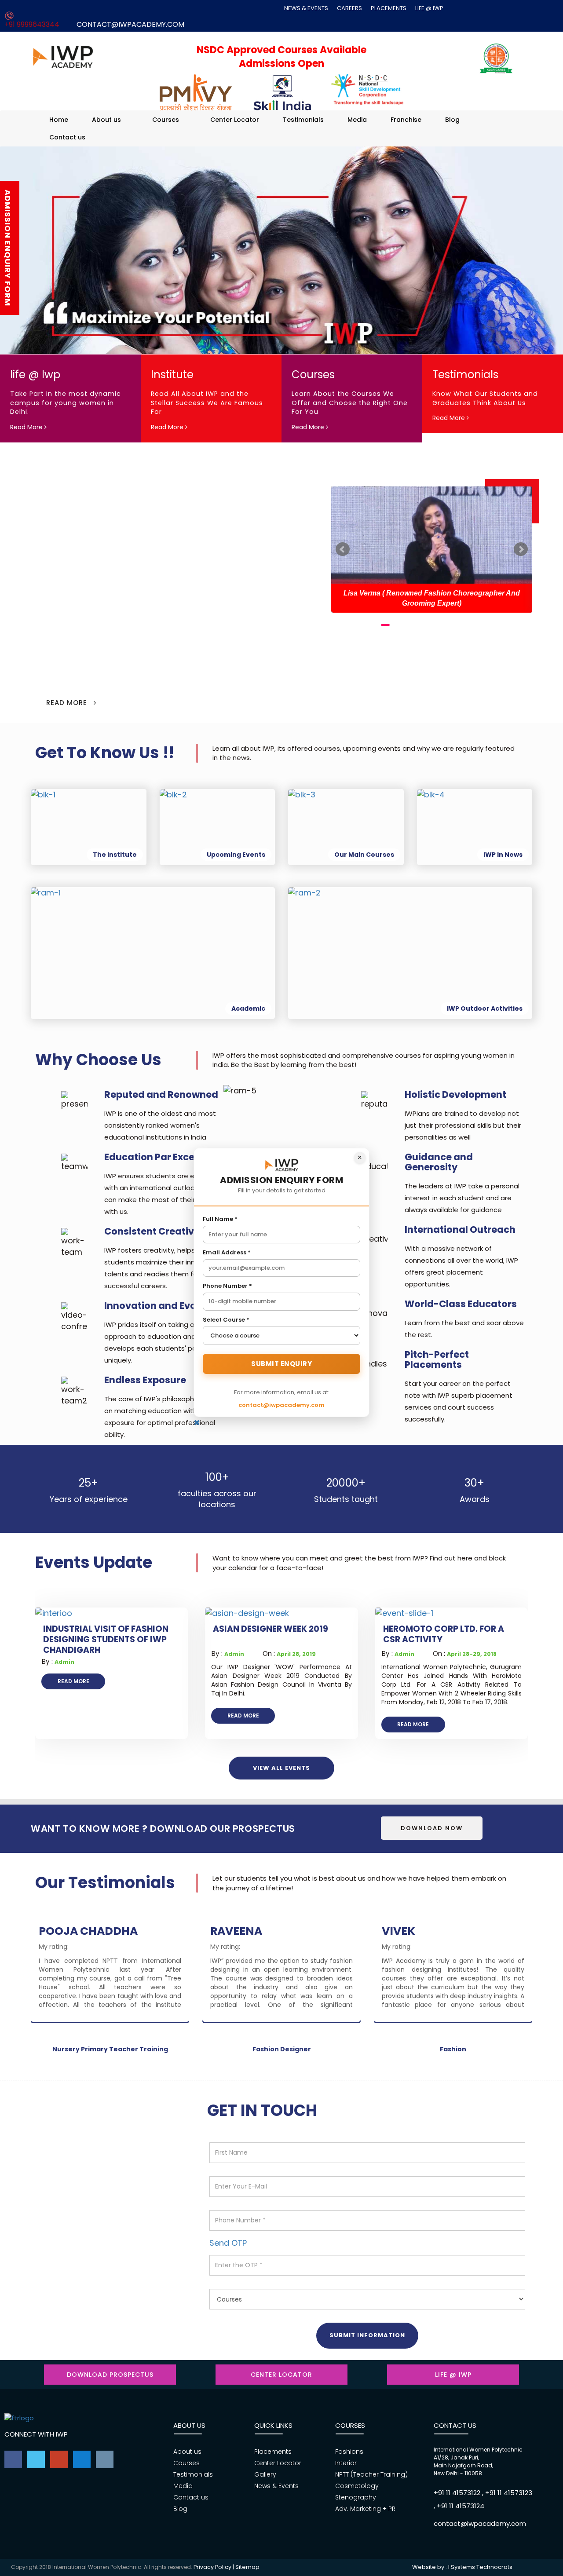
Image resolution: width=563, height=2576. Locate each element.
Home (59, 120)
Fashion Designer (282, 2049)
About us (106, 120)
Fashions (349, 2452)
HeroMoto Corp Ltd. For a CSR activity (444, 1634)
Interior (346, 2463)
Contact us (67, 137)
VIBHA (228, 1931)
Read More (27, 427)
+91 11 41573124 (461, 2506)
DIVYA (56, 1931)
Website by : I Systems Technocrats (462, 2567)
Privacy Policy (212, 2567)
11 (478, 625)
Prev (343, 549)
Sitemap (247, 2567)
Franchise (406, 120)
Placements (389, 8)
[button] (558, 262)
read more (73, 1681)
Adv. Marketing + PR (365, 2509)
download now (432, 1828)
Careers (349, 8)
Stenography (356, 2497)
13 (504, 625)
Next (521, 549)
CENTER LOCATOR (281, 2375)
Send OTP (228, 2243)
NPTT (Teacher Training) (371, 2474)
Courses (166, 120)
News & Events (306, 8)
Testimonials (303, 120)
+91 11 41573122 (457, 2493)
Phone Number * (227, 1286)
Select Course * (226, 1320)
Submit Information (367, 2335)
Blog (452, 120)
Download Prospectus (110, 2375)
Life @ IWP (429, 8)
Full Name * (220, 1219)
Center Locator (235, 120)
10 (464, 625)
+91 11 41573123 (509, 2493)
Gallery (265, 2474)
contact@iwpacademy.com (130, 24)
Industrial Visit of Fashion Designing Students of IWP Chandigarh (106, 1640)
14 (517, 625)
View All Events (281, 1768)
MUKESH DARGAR (430, 1931)
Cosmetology (357, 2486)
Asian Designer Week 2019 (271, 1629)
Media (357, 120)
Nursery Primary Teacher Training (110, 2049)
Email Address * (227, 1253)
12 (491, 625)
